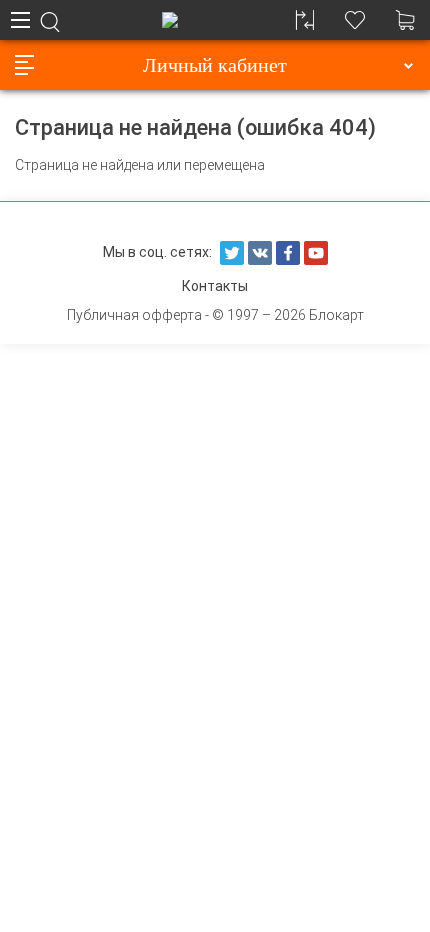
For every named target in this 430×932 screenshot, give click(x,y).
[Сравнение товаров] (305, 20)
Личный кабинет (215, 65)
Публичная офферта (134, 315)
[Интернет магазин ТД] (170, 20)
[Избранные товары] (355, 20)
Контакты (215, 286)
